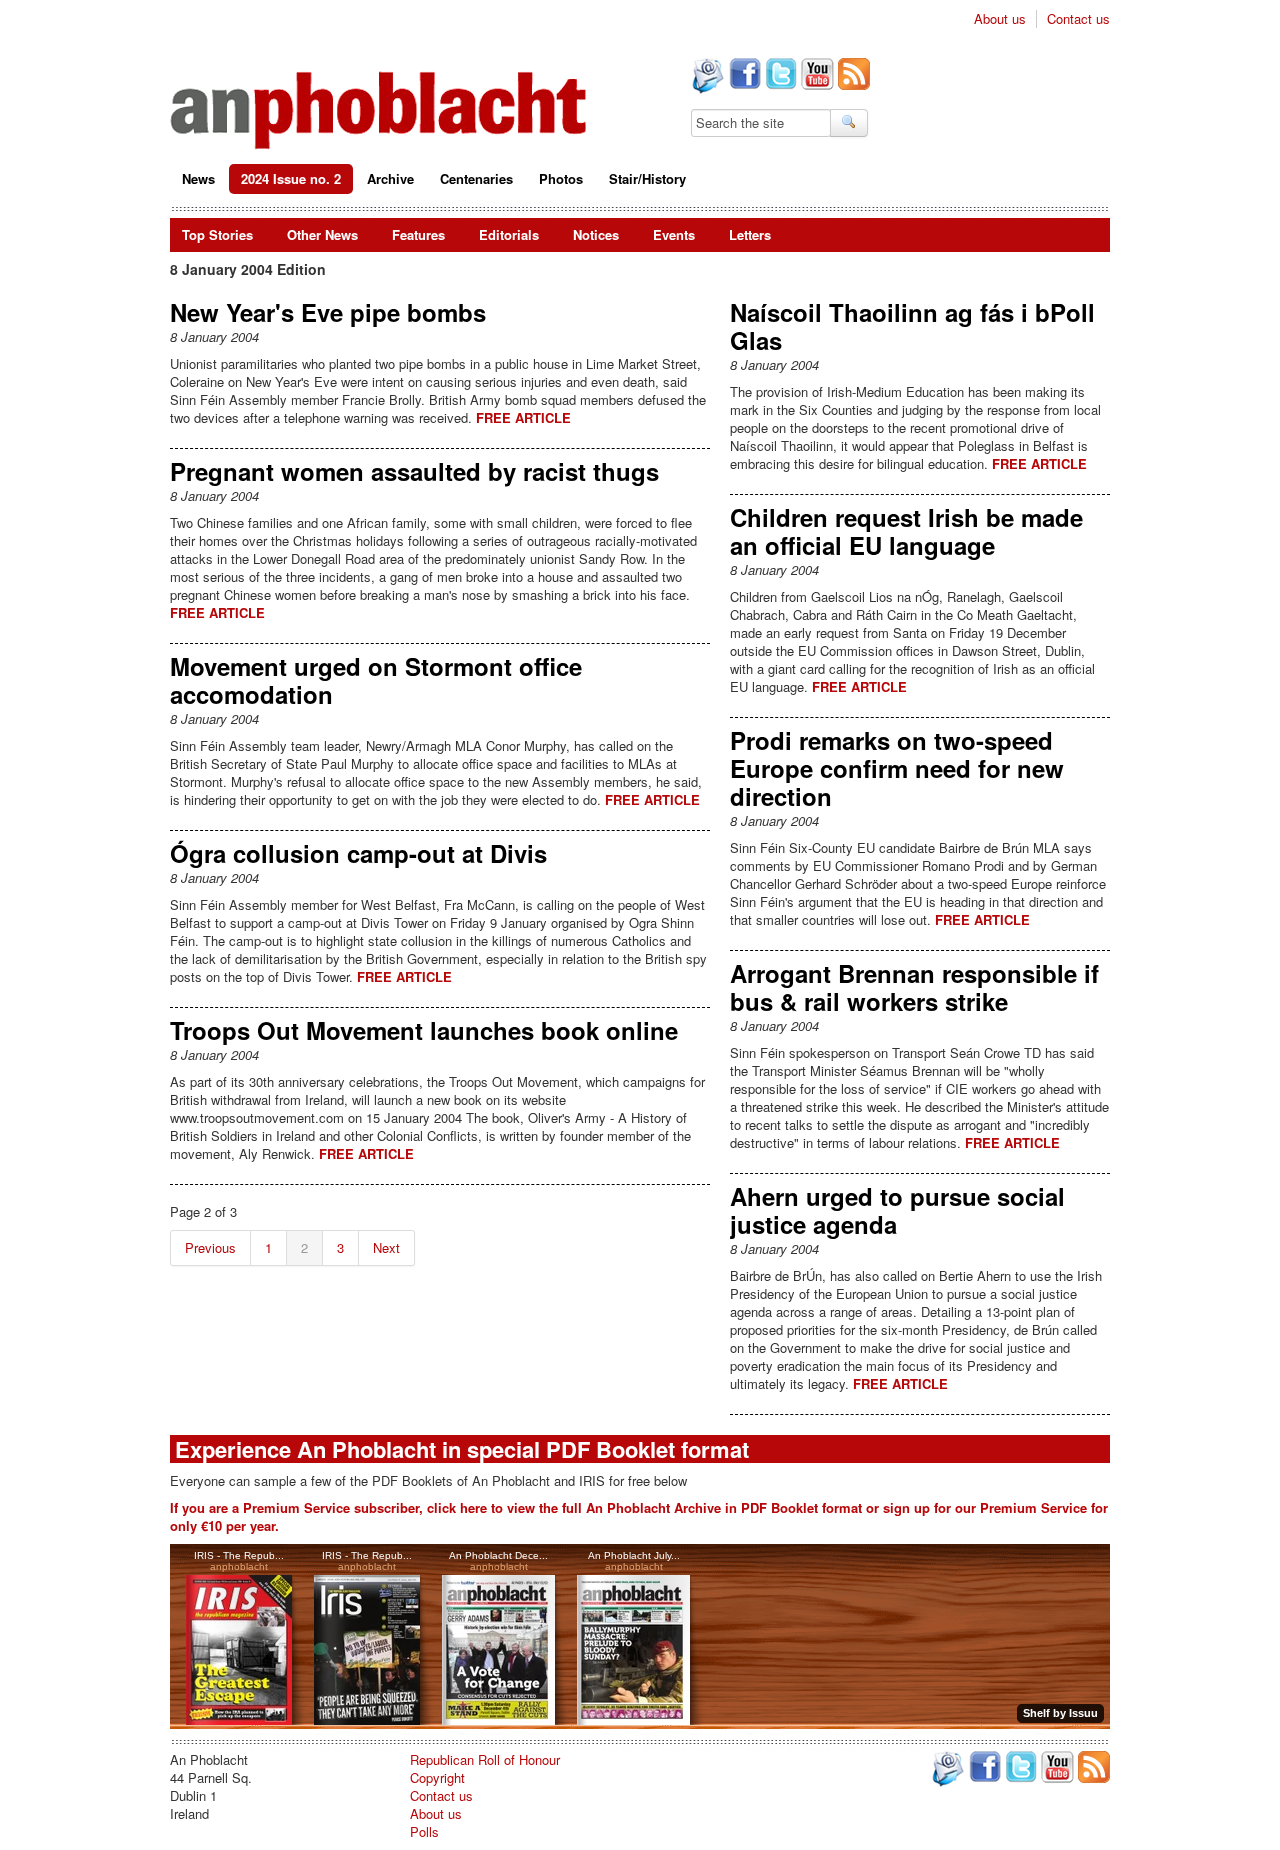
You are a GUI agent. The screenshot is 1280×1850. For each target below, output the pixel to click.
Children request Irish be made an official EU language (906, 531)
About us (1000, 19)
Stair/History (647, 178)
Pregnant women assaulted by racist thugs (414, 471)
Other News (322, 234)
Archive (390, 178)
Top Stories (217, 234)
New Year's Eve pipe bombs (328, 312)
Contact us (1078, 19)
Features (418, 234)
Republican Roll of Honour (485, 1759)
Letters (750, 234)
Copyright (437, 1777)
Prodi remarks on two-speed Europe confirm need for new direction (897, 768)
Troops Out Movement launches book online (424, 1030)
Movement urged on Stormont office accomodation (376, 680)
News (198, 178)
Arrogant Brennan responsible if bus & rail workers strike (914, 987)
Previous (210, 1247)
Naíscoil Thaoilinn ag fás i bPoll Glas (912, 326)
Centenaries (476, 178)
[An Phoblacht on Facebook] (743, 76)
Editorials (509, 234)
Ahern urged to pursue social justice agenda (897, 1210)
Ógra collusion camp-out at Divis (358, 853)
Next (386, 1247)
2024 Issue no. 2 (291, 178)
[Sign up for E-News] (706, 78)
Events (674, 234)
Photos (561, 178)
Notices (596, 234)
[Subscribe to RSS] (852, 76)
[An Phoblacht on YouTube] (815, 76)
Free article (523, 417)
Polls (424, 1831)
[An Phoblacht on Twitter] (779, 76)
